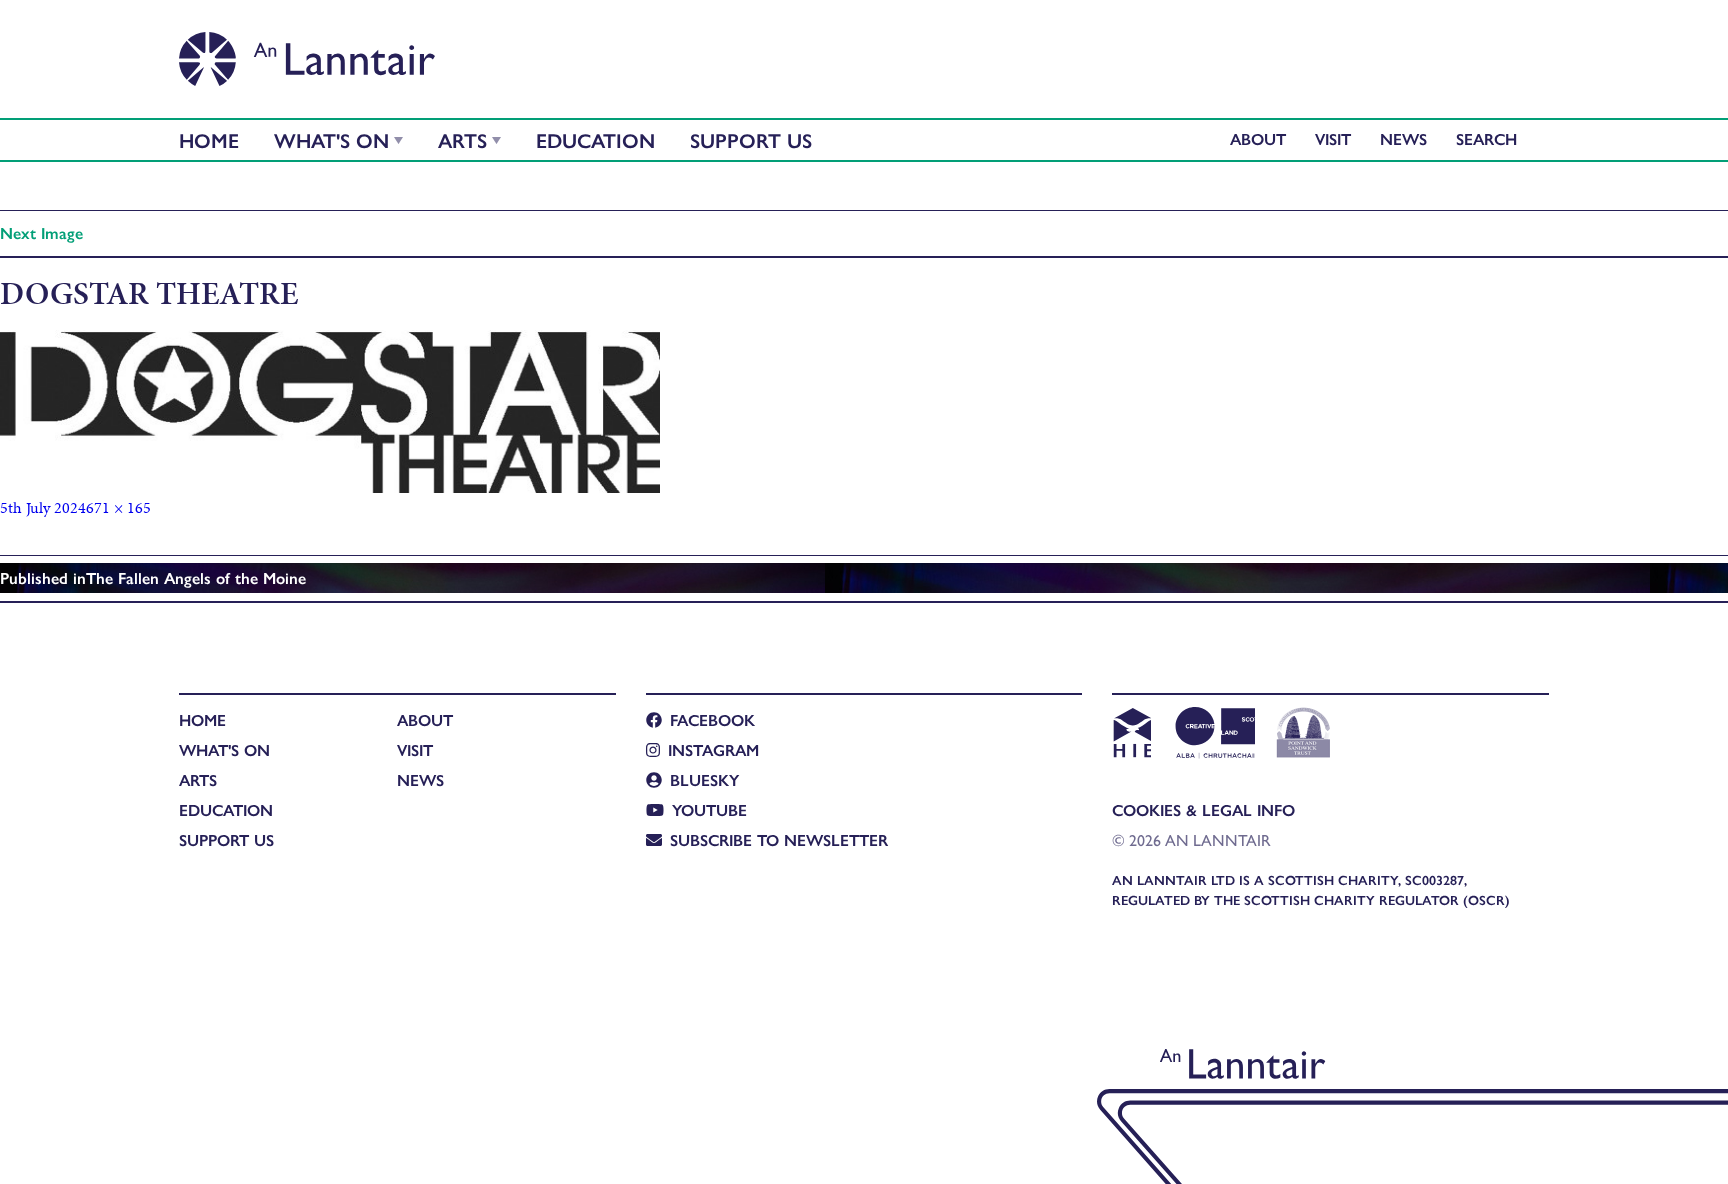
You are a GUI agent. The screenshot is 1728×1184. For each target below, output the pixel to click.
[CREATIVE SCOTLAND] (1213, 735)
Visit (1333, 138)
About (1258, 138)
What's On (331, 139)
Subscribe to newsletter (779, 839)
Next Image (41, 232)
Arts (462, 139)
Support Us (751, 139)
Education (595, 139)
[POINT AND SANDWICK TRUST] (1303, 735)
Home (209, 139)
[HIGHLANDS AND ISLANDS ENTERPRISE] (1131, 735)
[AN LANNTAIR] (307, 53)
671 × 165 (118, 507)
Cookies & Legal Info (1203, 809)
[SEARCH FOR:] (1491, 138)
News (1403, 138)
